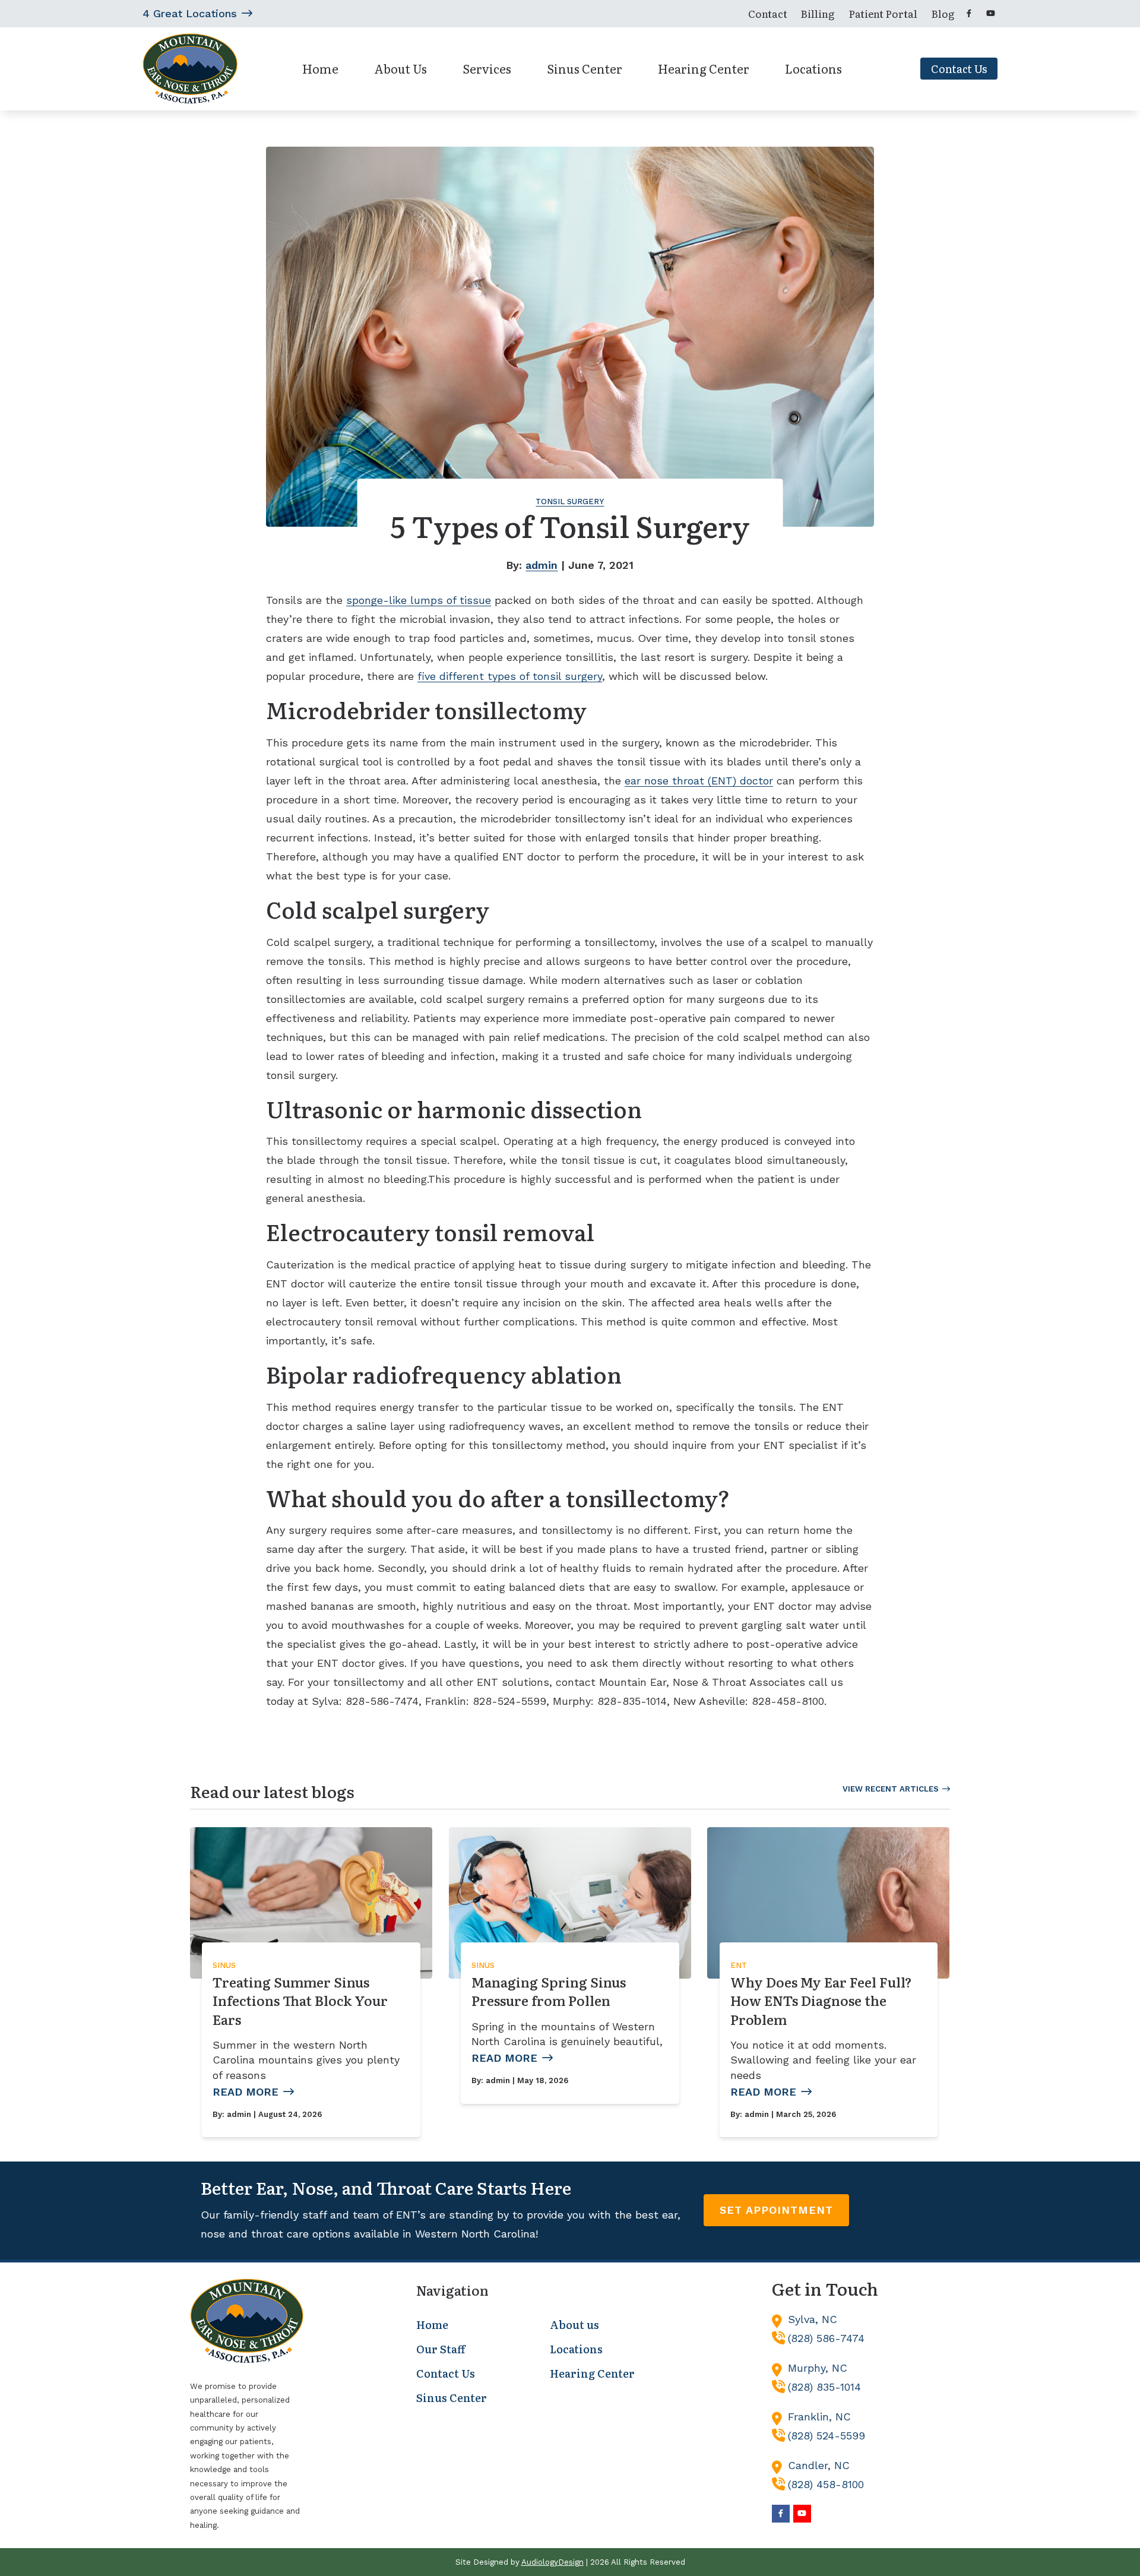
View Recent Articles (891, 1789)
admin (541, 565)
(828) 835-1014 (824, 2387)
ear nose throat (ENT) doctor (699, 781)
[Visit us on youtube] (990, 13)
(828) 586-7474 (826, 2338)
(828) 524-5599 (826, 2436)
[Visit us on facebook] (969, 13)
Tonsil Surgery (570, 501)
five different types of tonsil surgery (510, 676)
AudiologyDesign (552, 2562)
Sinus (224, 1965)
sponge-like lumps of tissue (419, 600)
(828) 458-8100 (826, 2484)
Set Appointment (776, 2210)
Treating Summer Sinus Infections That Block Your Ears (300, 2001)
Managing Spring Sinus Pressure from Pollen (549, 1991)
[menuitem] (767, 14)
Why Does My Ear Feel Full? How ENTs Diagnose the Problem (821, 2001)
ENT (739, 1965)
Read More (246, 2092)
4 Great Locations (190, 13)
